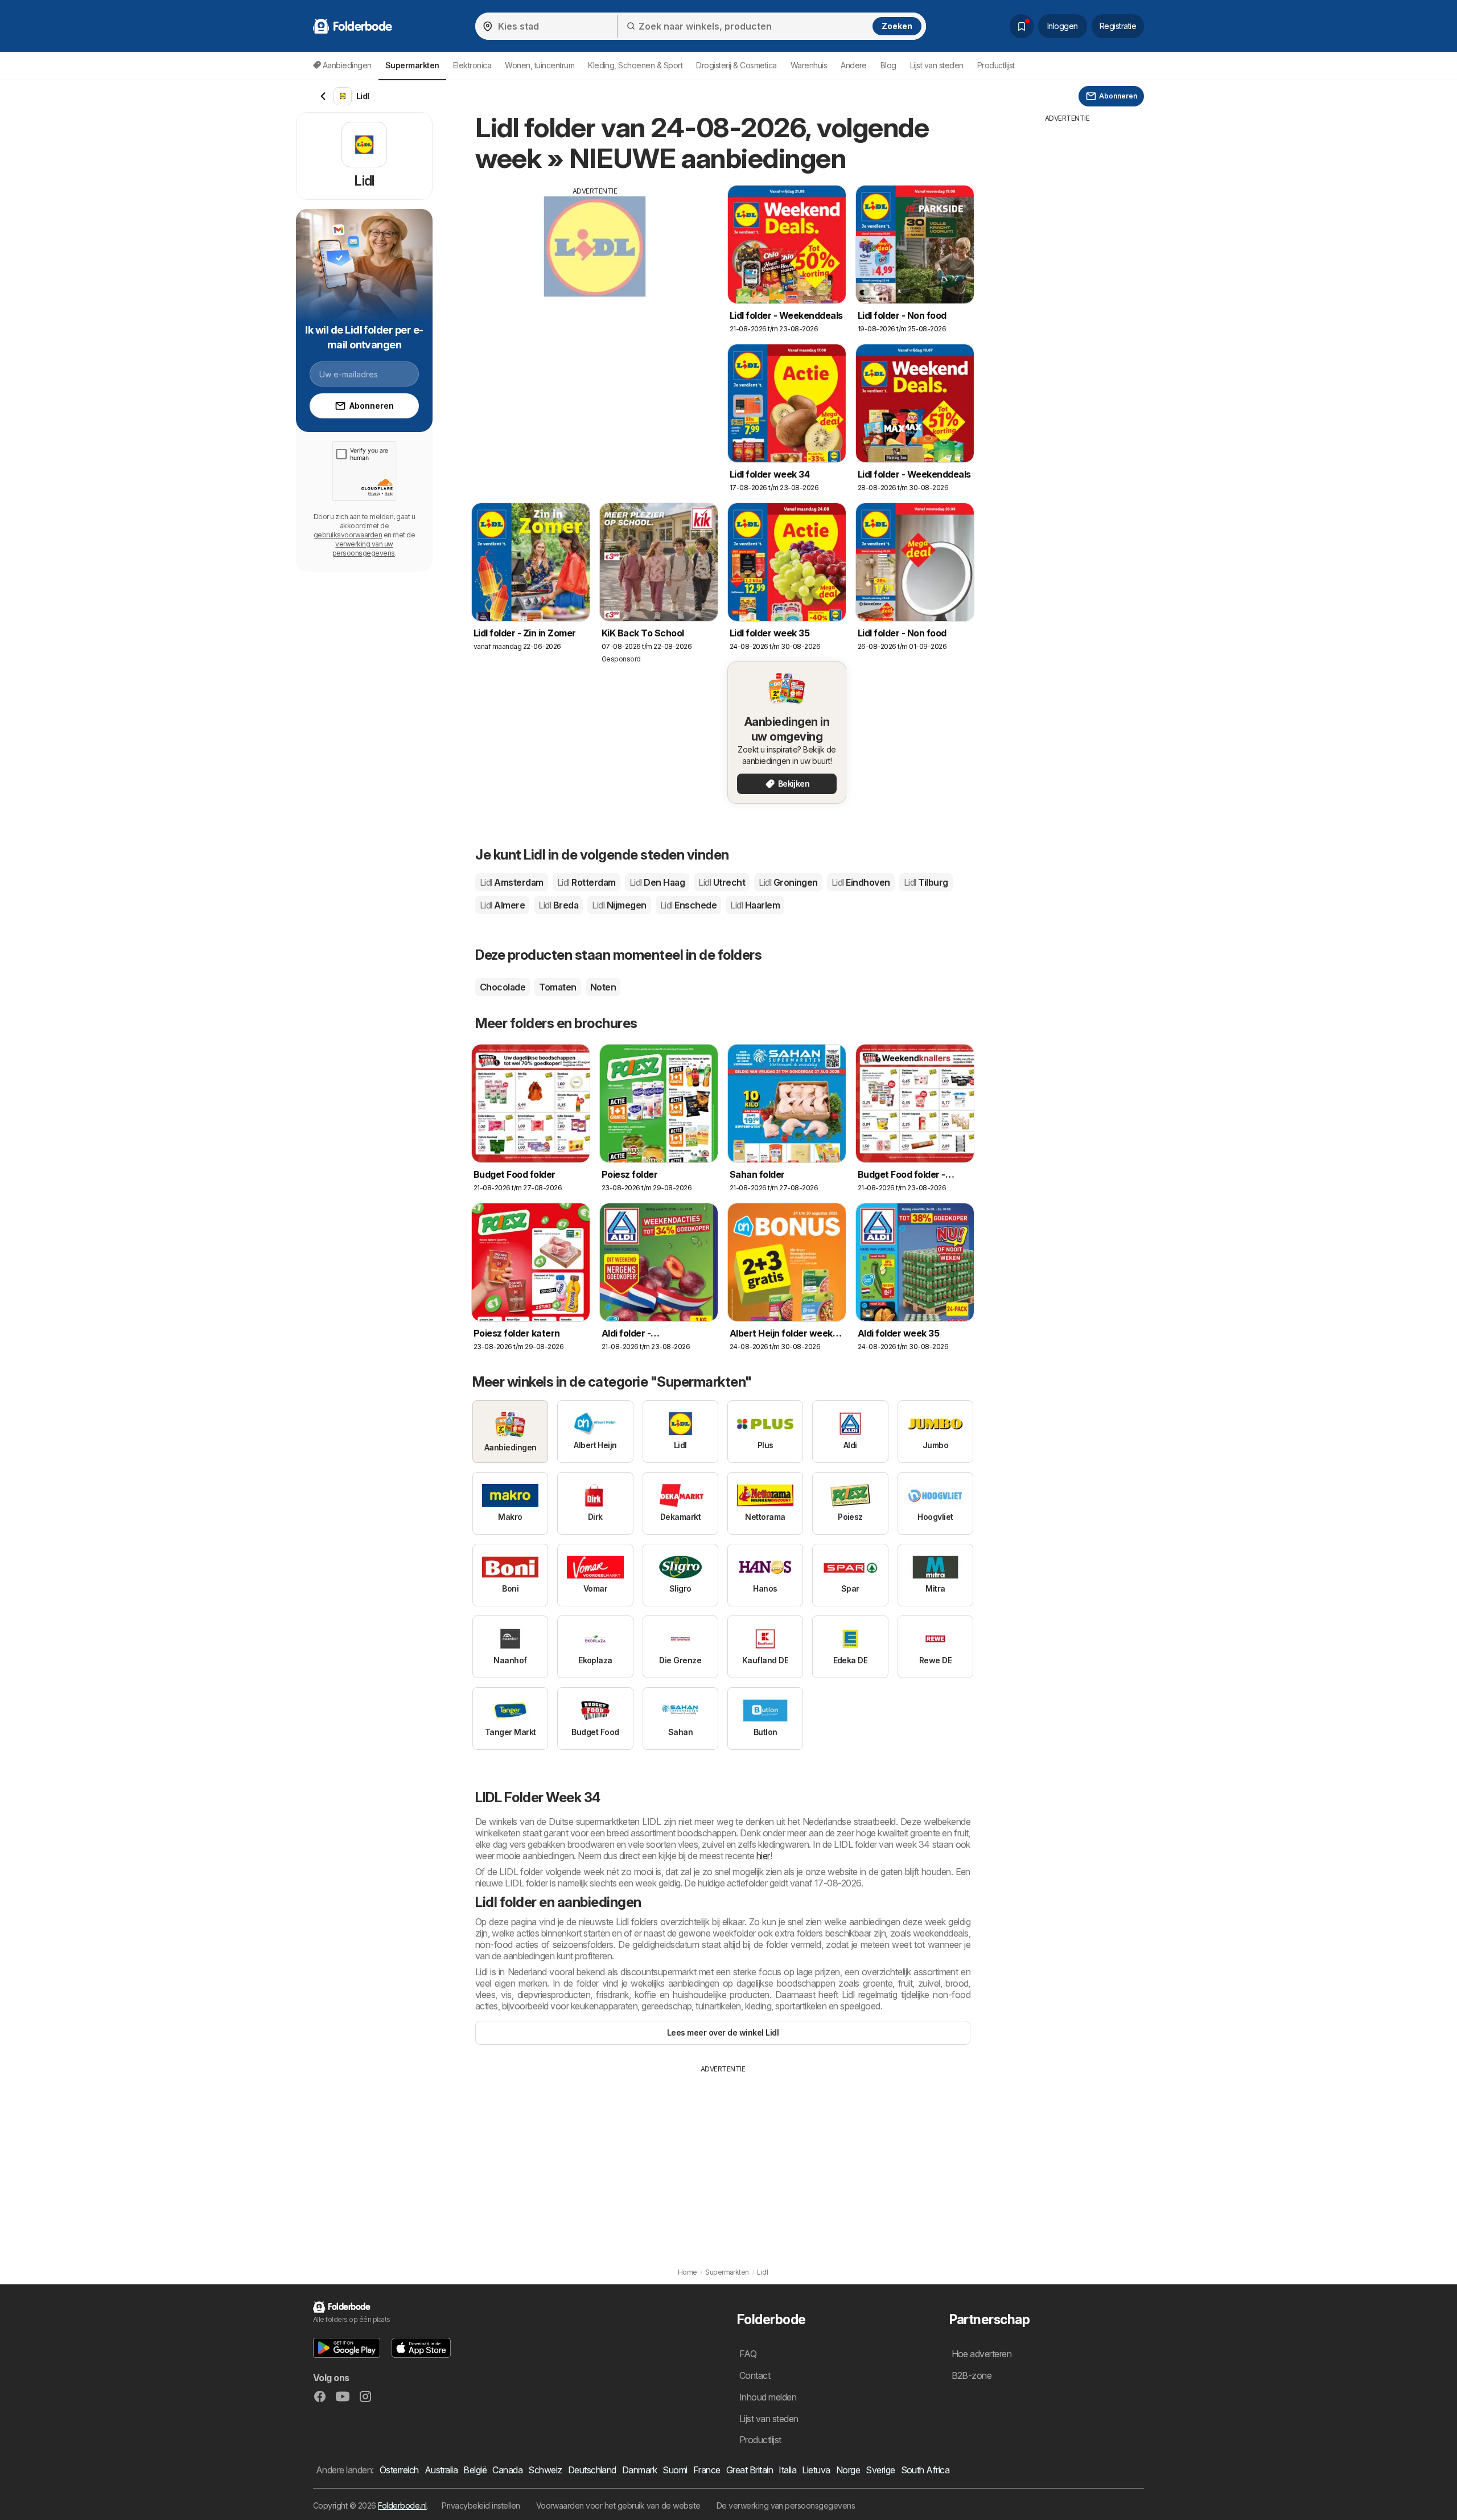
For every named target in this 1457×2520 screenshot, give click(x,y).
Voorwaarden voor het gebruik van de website (618, 2505)
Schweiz (545, 2470)
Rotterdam (586, 882)
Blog (888, 65)
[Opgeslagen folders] (1022, 26)
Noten (603, 987)
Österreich (399, 2470)
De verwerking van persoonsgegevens (786, 2505)
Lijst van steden (937, 65)
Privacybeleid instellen (481, 2505)
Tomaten (557, 987)
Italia (787, 2470)
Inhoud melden (768, 2397)
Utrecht (722, 882)
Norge (848, 2470)
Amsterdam (512, 882)
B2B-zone (972, 2375)
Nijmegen (619, 905)
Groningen (788, 882)
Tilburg (926, 882)
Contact (755, 2375)
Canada (507, 2470)
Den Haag (657, 882)
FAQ (748, 2354)
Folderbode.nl (402, 2505)
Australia (441, 2470)
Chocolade (503, 987)
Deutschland (592, 2470)
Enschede (688, 905)
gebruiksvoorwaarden (348, 535)
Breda (558, 905)
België (475, 2470)
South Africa (925, 2470)
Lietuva (816, 2470)
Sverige (880, 2470)
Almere (502, 905)
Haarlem (755, 905)
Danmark (639, 2470)
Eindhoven (861, 882)
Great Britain (750, 2470)
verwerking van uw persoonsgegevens (364, 548)
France (707, 2470)
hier (763, 1856)
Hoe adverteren (982, 2354)
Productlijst (996, 65)
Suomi (675, 2470)
